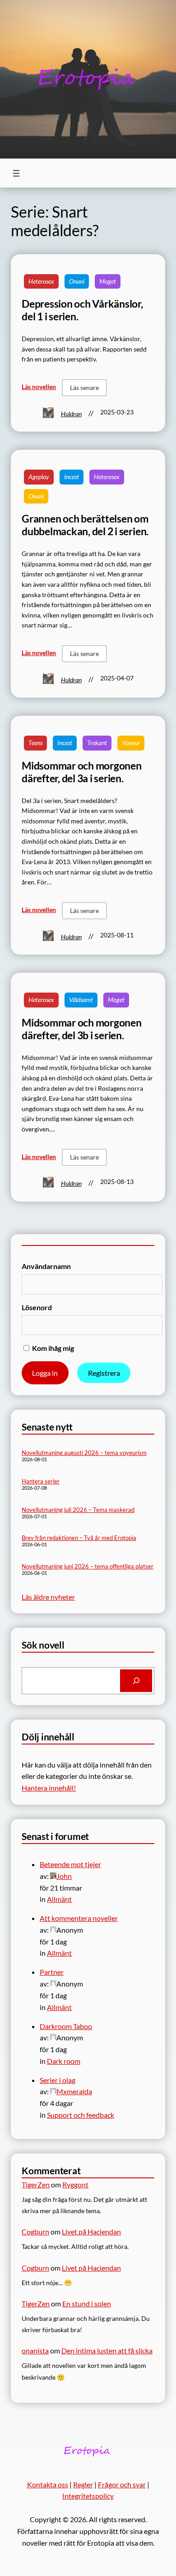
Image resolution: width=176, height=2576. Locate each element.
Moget (108, 281)
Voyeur (131, 743)
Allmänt (59, 1899)
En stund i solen (87, 2303)
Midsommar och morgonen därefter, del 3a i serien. (82, 772)
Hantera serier (41, 1481)
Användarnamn (46, 1266)
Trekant (97, 743)
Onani (77, 281)
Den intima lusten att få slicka (107, 2350)
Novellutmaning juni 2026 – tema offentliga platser (88, 1566)
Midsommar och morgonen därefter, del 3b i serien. (82, 1029)
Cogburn (35, 2231)
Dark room (64, 2061)
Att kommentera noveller (79, 1918)
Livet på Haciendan (91, 2231)
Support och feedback (81, 2115)
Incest (72, 477)
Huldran (71, 414)
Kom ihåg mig (52, 1348)
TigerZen (36, 2184)
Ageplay (39, 477)
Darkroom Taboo (66, 2026)
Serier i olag (58, 2080)
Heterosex (41, 281)
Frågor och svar (122, 2484)
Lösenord (37, 1307)
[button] (84, 388)
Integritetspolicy (88, 2496)
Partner (52, 1972)
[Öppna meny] (16, 173)
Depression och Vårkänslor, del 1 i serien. (82, 310)
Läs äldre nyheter (48, 1597)
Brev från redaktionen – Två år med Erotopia (79, 1538)
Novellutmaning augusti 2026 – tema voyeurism (84, 1453)
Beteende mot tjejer (70, 1864)
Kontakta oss (48, 2484)
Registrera (104, 1373)
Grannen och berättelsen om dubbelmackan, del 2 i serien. (85, 525)
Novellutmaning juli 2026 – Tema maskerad (78, 1510)
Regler (83, 2484)
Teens (35, 743)
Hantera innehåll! (49, 1788)
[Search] (136, 1680)
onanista (35, 2350)
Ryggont (75, 2184)
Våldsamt (81, 1000)
